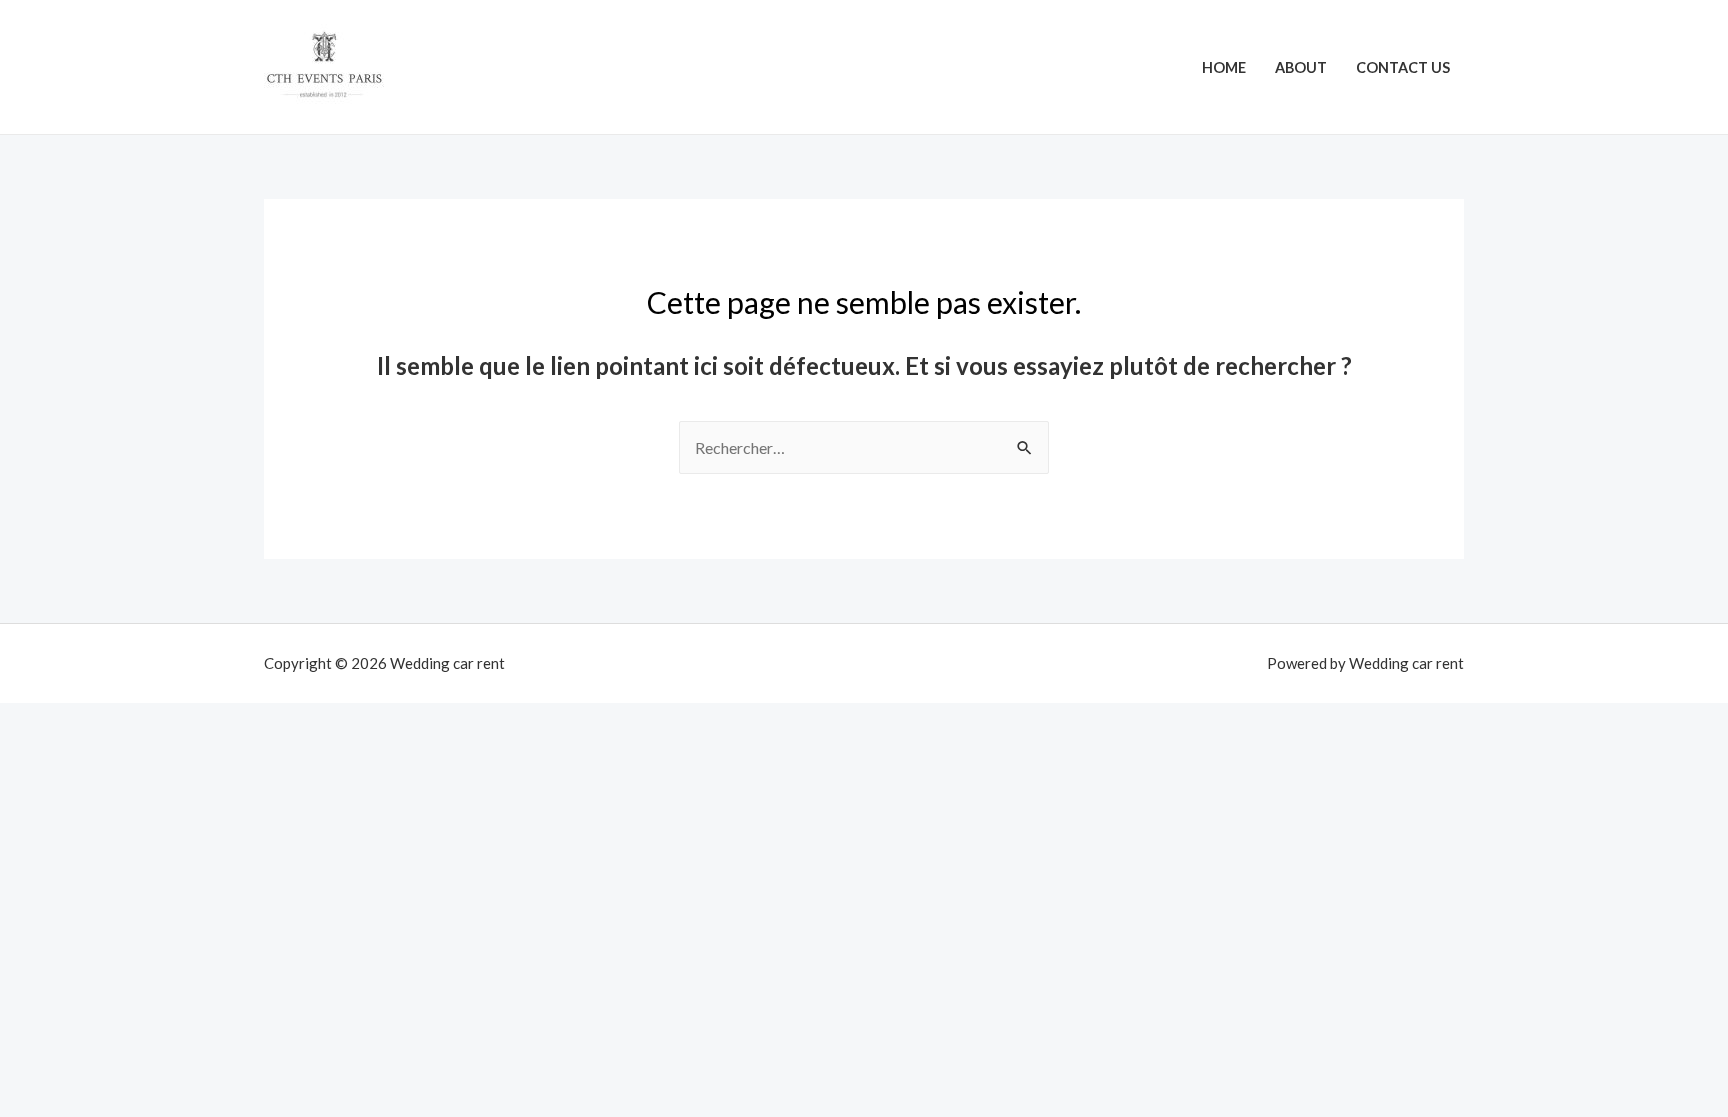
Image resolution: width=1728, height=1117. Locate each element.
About (1301, 67)
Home (1224, 67)
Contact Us (1403, 67)
